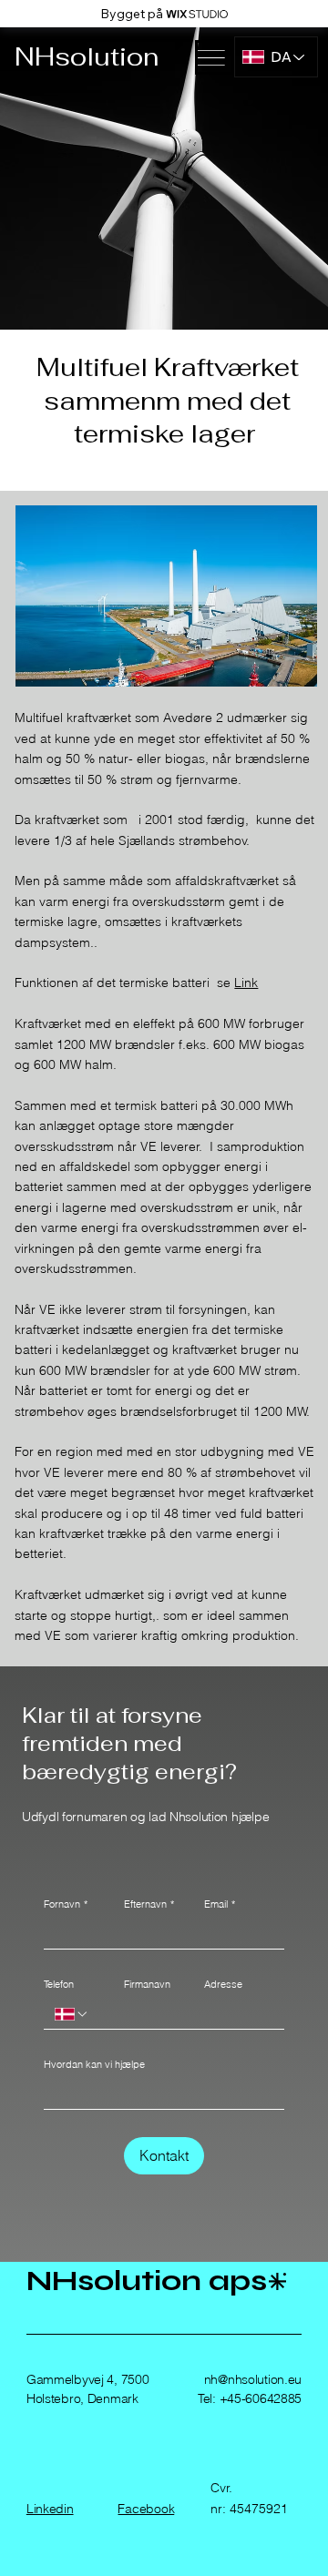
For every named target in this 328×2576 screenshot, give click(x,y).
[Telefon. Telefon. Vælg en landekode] (72, 2014)
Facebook (146, 2509)
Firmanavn (147, 1984)
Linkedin (50, 2509)
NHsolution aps (147, 2281)
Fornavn (66, 1904)
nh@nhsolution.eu (253, 2379)
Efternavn (149, 1904)
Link (246, 983)
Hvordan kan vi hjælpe (94, 2064)
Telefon (59, 1984)
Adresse (223, 1984)
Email (220, 1904)
